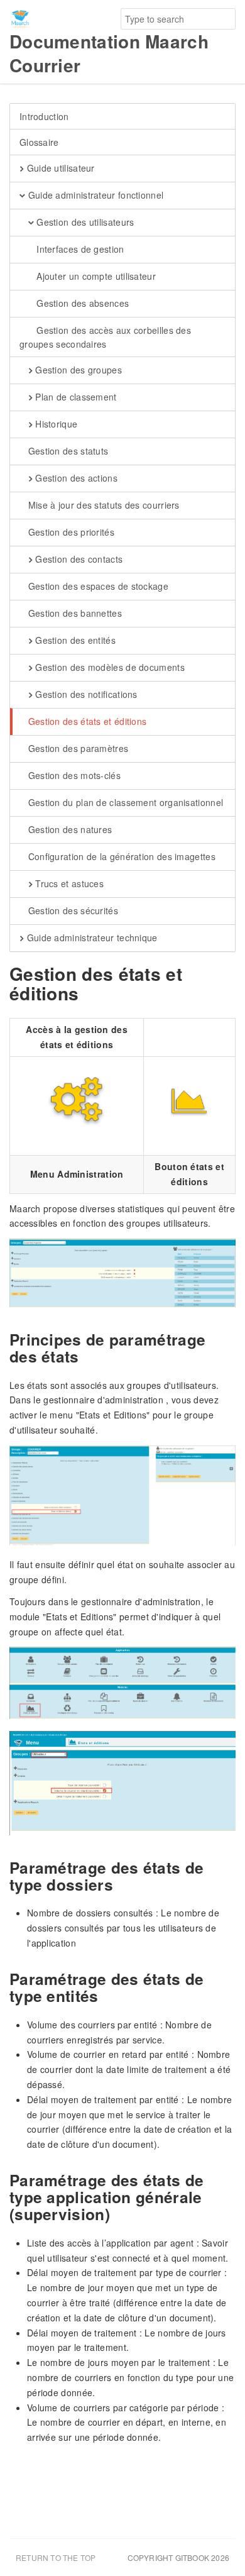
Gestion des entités (74, 640)
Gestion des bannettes (73, 613)
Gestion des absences (81, 303)
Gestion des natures (68, 829)
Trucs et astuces (68, 883)
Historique (55, 424)
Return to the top (56, 2557)
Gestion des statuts (67, 451)
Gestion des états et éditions (86, 721)
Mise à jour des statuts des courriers (102, 505)
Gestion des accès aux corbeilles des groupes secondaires (105, 337)
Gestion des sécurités (72, 910)
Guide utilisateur (59, 168)
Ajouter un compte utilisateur (95, 276)
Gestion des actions (75, 478)
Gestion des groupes (77, 370)
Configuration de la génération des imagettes (120, 856)
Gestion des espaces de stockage (97, 586)
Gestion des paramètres (77, 748)
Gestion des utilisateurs (84, 222)
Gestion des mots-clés (73, 775)
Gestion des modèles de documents (109, 667)
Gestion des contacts (78, 559)
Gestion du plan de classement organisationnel (124, 802)
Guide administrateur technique (90, 937)
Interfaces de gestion (79, 249)
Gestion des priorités (70, 532)
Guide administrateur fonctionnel (94, 195)
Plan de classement (75, 397)
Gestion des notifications (85, 694)
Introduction (44, 116)
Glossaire (39, 142)
